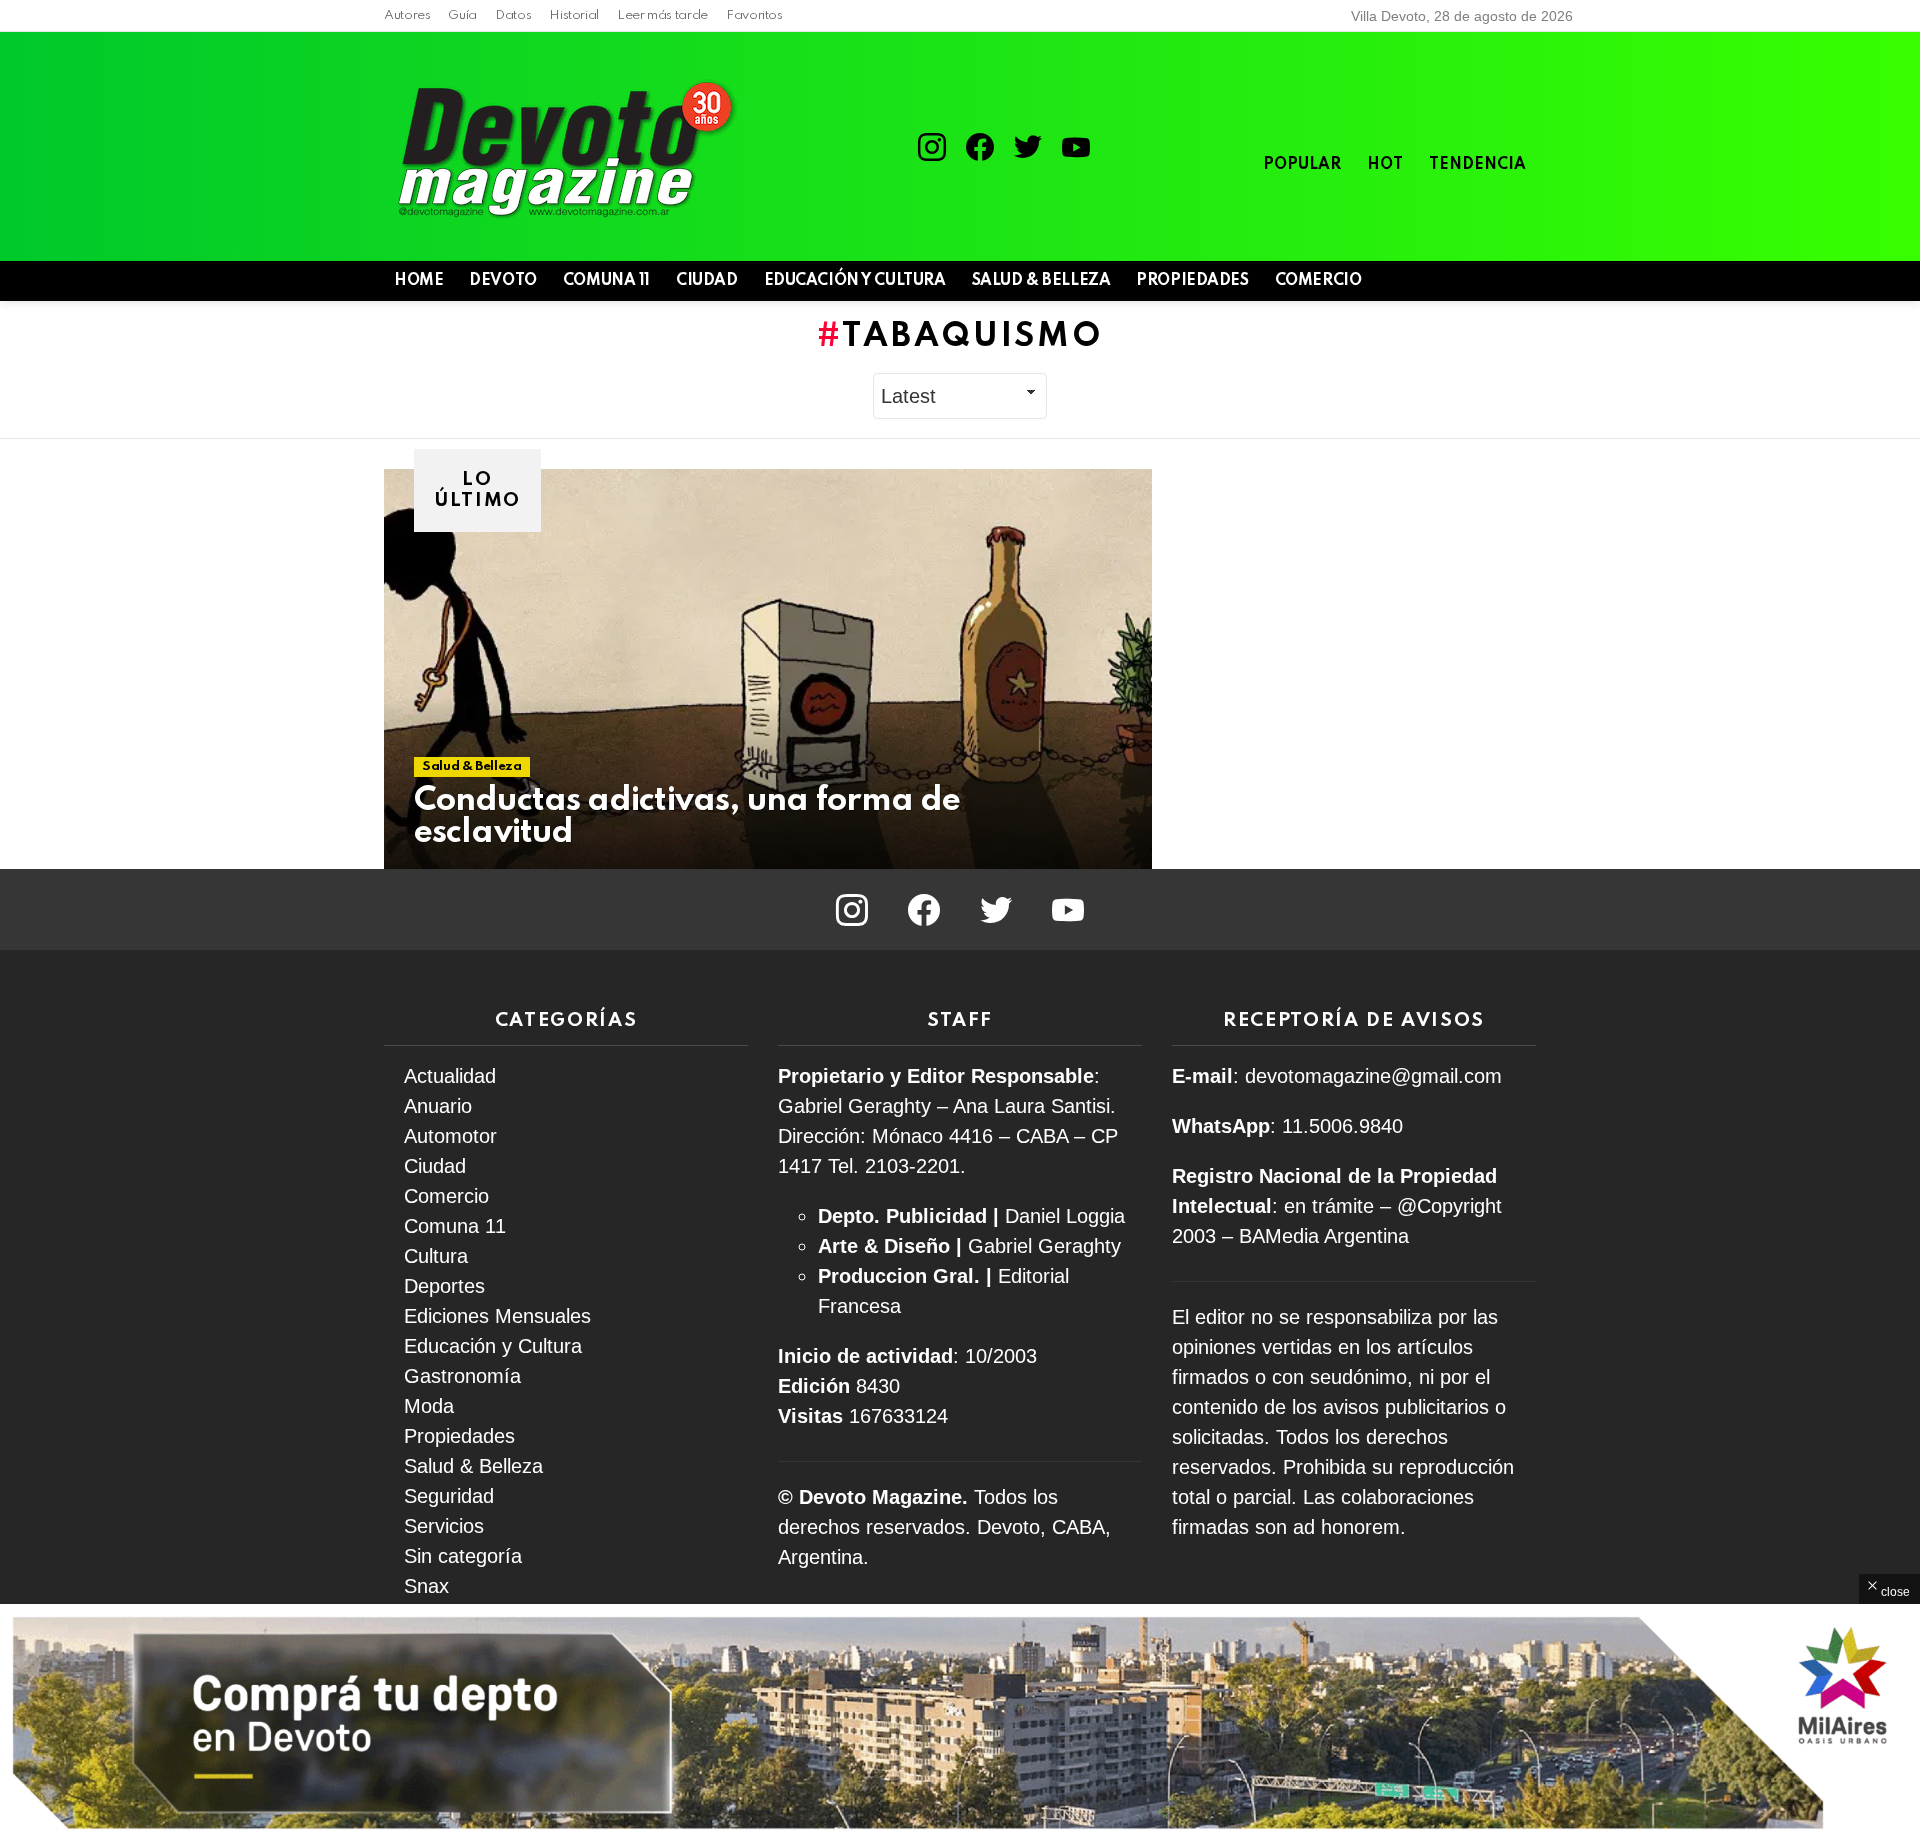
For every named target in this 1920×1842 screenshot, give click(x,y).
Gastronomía (462, 1376)
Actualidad (450, 1076)
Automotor (450, 1136)
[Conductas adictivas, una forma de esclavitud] (768, 669)
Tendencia (1477, 165)
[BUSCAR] (1490, 281)
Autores (407, 15)
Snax (426, 1586)
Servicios (444, 1526)
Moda (429, 1406)
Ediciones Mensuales (497, 1316)
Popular (1302, 165)
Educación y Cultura (855, 281)
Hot (1385, 165)
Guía (462, 15)
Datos (513, 15)
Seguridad (449, 1496)
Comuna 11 (606, 281)
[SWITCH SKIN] (1456, 281)
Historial (574, 15)
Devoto (502, 281)
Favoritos (754, 15)
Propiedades (1192, 281)
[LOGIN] (1524, 281)
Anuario (438, 1106)
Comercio (1318, 281)
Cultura (436, 1256)
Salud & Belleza (1041, 281)
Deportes (444, 1286)
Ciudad (706, 281)
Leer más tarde (662, 15)
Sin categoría (463, 1556)
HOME (418, 281)
